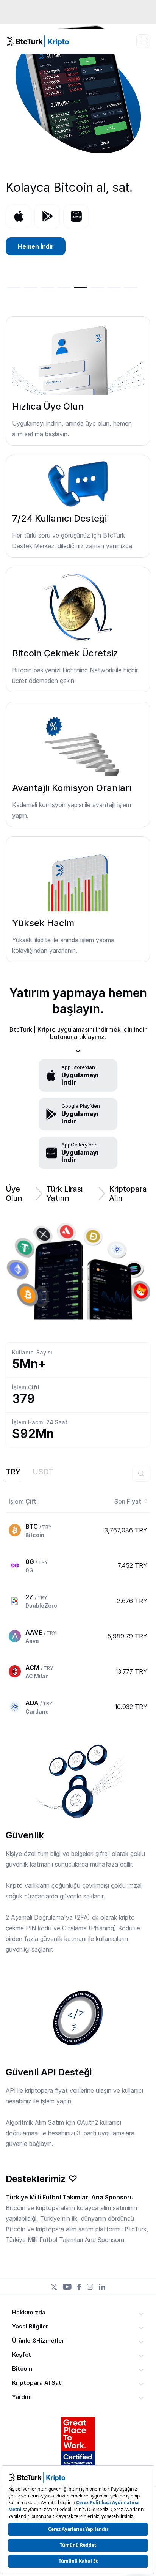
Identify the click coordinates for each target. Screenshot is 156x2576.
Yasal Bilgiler (30, 2326)
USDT (43, 1472)
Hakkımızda (29, 2312)
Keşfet (22, 2355)
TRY (13, 1472)
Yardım (22, 2397)
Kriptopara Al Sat (37, 2383)
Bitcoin (22, 2369)
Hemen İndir (36, 246)
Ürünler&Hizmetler (38, 2340)
